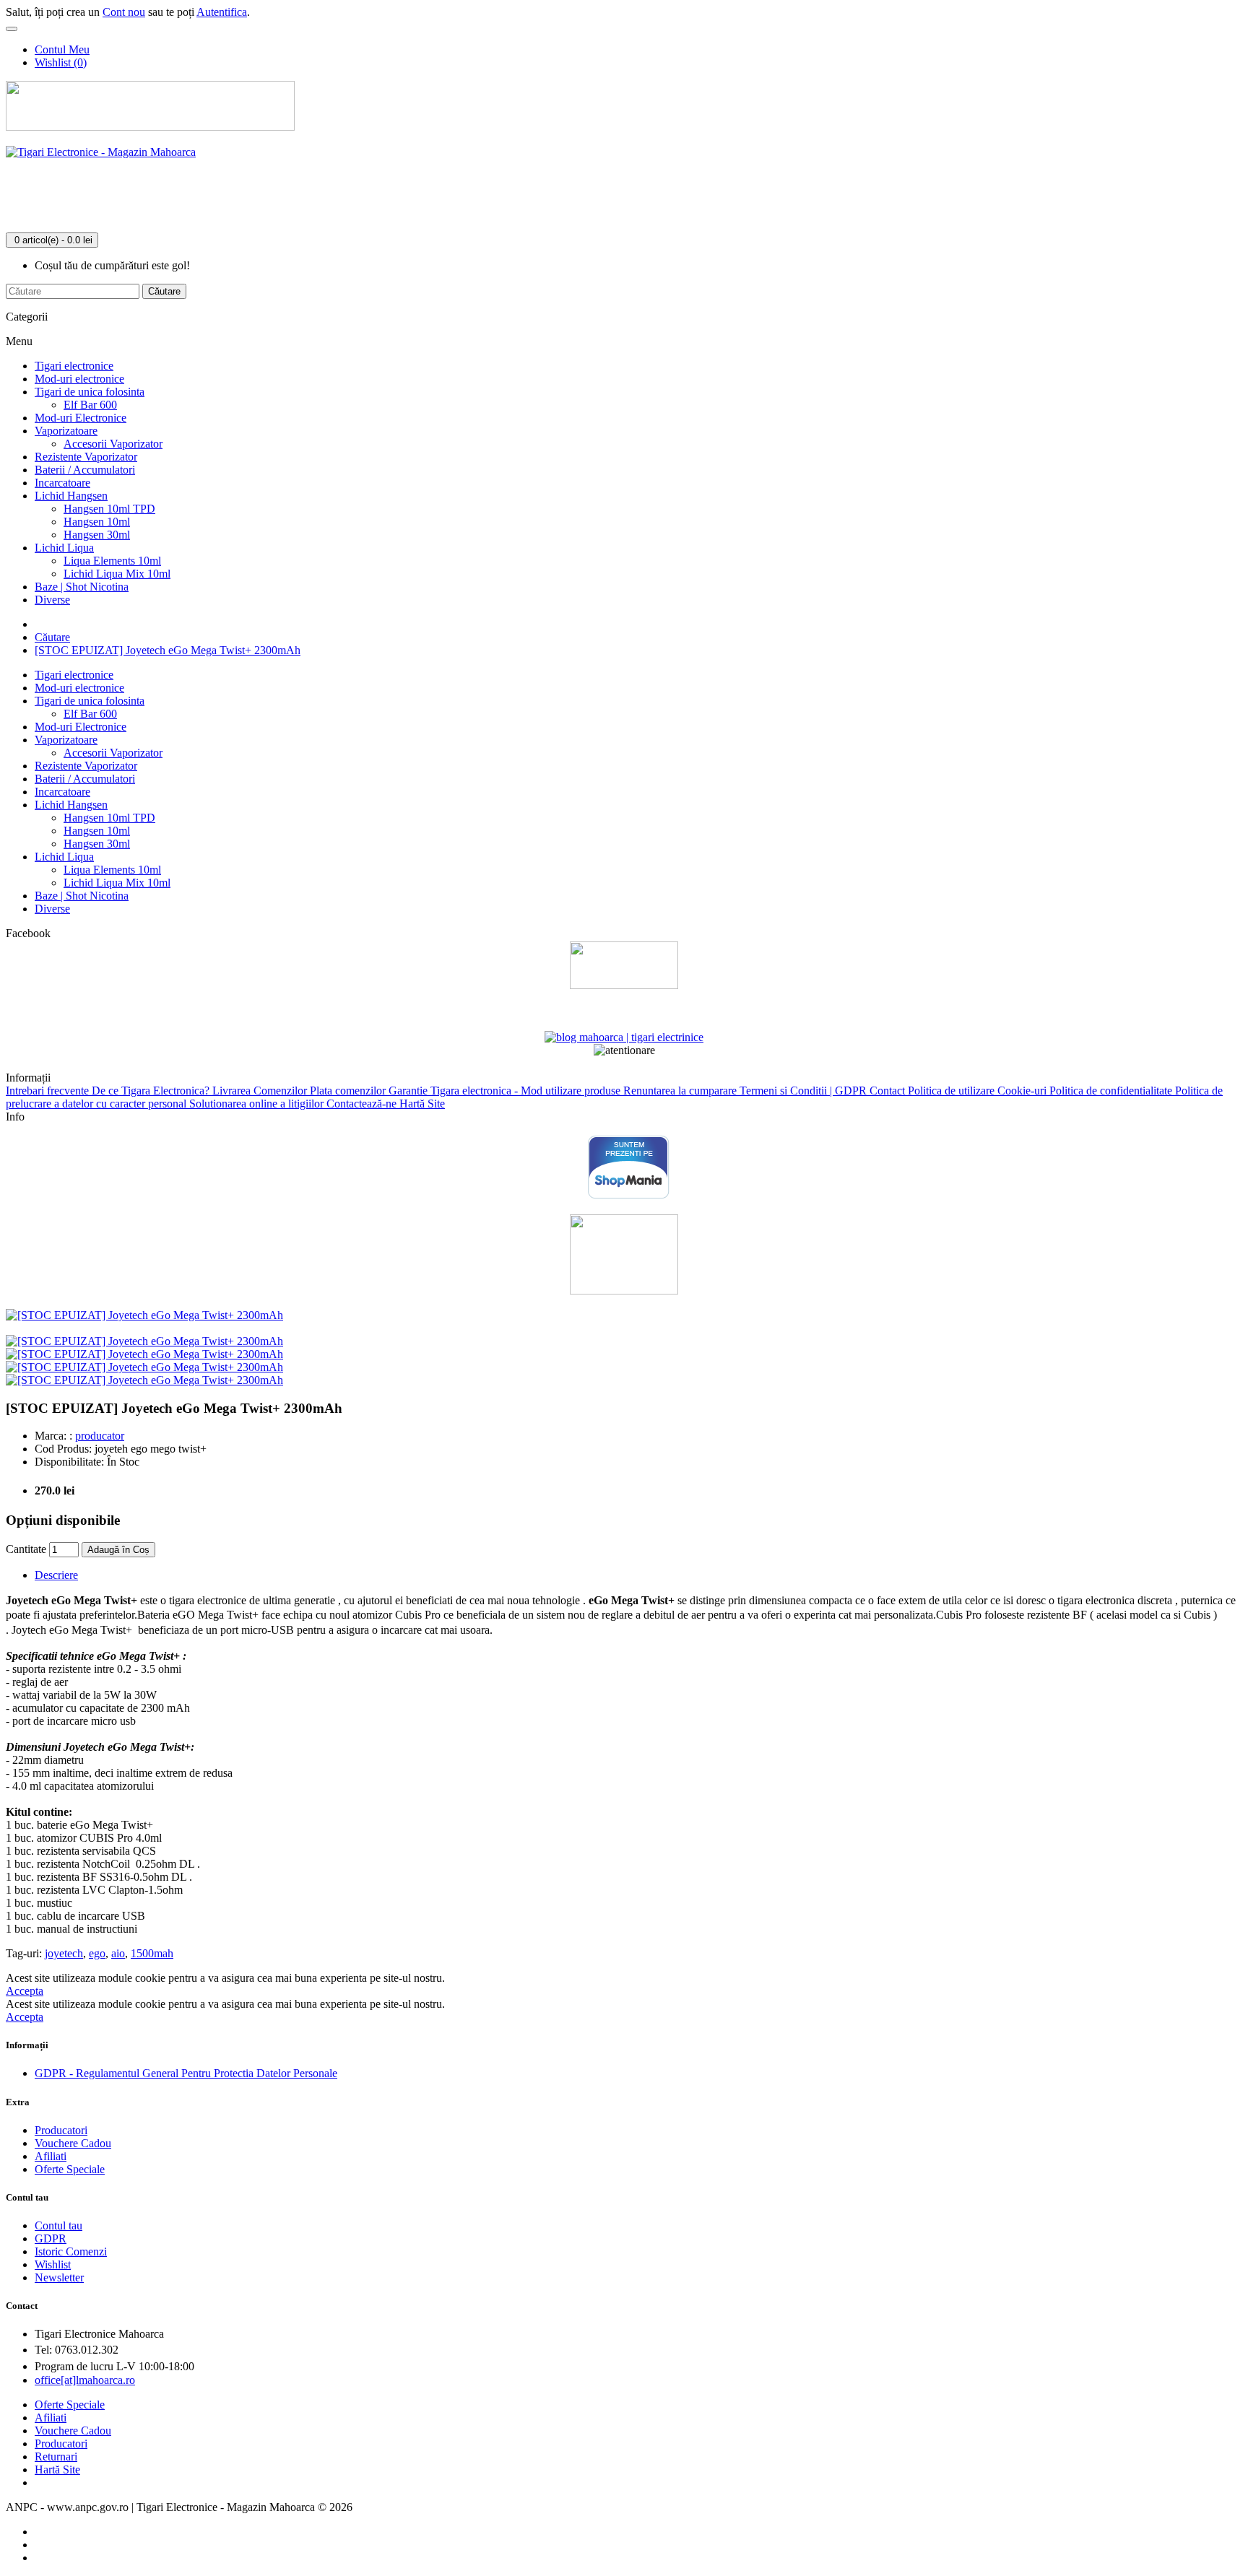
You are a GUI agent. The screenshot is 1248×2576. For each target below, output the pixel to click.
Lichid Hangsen (71, 496)
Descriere (56, 1575)
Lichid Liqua (64, 548)
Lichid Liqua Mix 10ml (117, 574)
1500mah (152, 1953)
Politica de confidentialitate (1112, 1091)
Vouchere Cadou (73, 2143)
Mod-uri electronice (79, 379)
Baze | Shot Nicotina (82, 587)
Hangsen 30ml (97, 535)
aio (118, 1953)
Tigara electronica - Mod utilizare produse (527, 1091)
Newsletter (59, 2277)
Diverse (52, 600)
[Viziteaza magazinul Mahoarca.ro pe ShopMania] (629, 1196)
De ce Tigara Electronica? (152, 1091)
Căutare (52, 637)
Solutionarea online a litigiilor (258, 1104)
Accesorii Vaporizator (113, 444)
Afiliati (51, 2156)
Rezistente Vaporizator (86, 457)
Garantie (409, 1091)
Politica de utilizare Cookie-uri (979, 1091)
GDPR (51, 2238)
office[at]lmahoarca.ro (85, 2380)
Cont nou (124, 12)
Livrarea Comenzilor (261, 1091)
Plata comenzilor (349, 1091)
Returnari (56, 2457)
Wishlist (53, 2264)
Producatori (61, 2130)
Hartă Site (422, 1104)
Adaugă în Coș (118, 1550)
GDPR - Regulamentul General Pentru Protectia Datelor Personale (186, 2073)
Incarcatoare (62, 483)
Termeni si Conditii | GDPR (805, 1091)
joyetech (64, 1953)
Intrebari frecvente (49, 1091)
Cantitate (26, 1549)
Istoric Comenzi (71, 2251)
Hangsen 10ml (97, 522)
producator (100, 1436)
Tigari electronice (74, 366)
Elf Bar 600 (90, 405)
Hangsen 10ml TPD (109, 509)
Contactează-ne (363, 1104)
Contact (889, 1091)
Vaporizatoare (66, 431)
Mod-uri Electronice (81, 418)
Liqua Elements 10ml (112, 561)
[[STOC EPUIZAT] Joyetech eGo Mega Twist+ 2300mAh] (144, 1315)
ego (97, 1953)
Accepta (25, 1991)
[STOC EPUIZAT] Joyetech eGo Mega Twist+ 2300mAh (168, 650)
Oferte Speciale (70, 2169)
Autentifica (222, 12)
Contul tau (58, 2225)
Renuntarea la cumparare (681, 1091)
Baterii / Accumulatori (85, 470)
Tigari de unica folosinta (90, 392)
